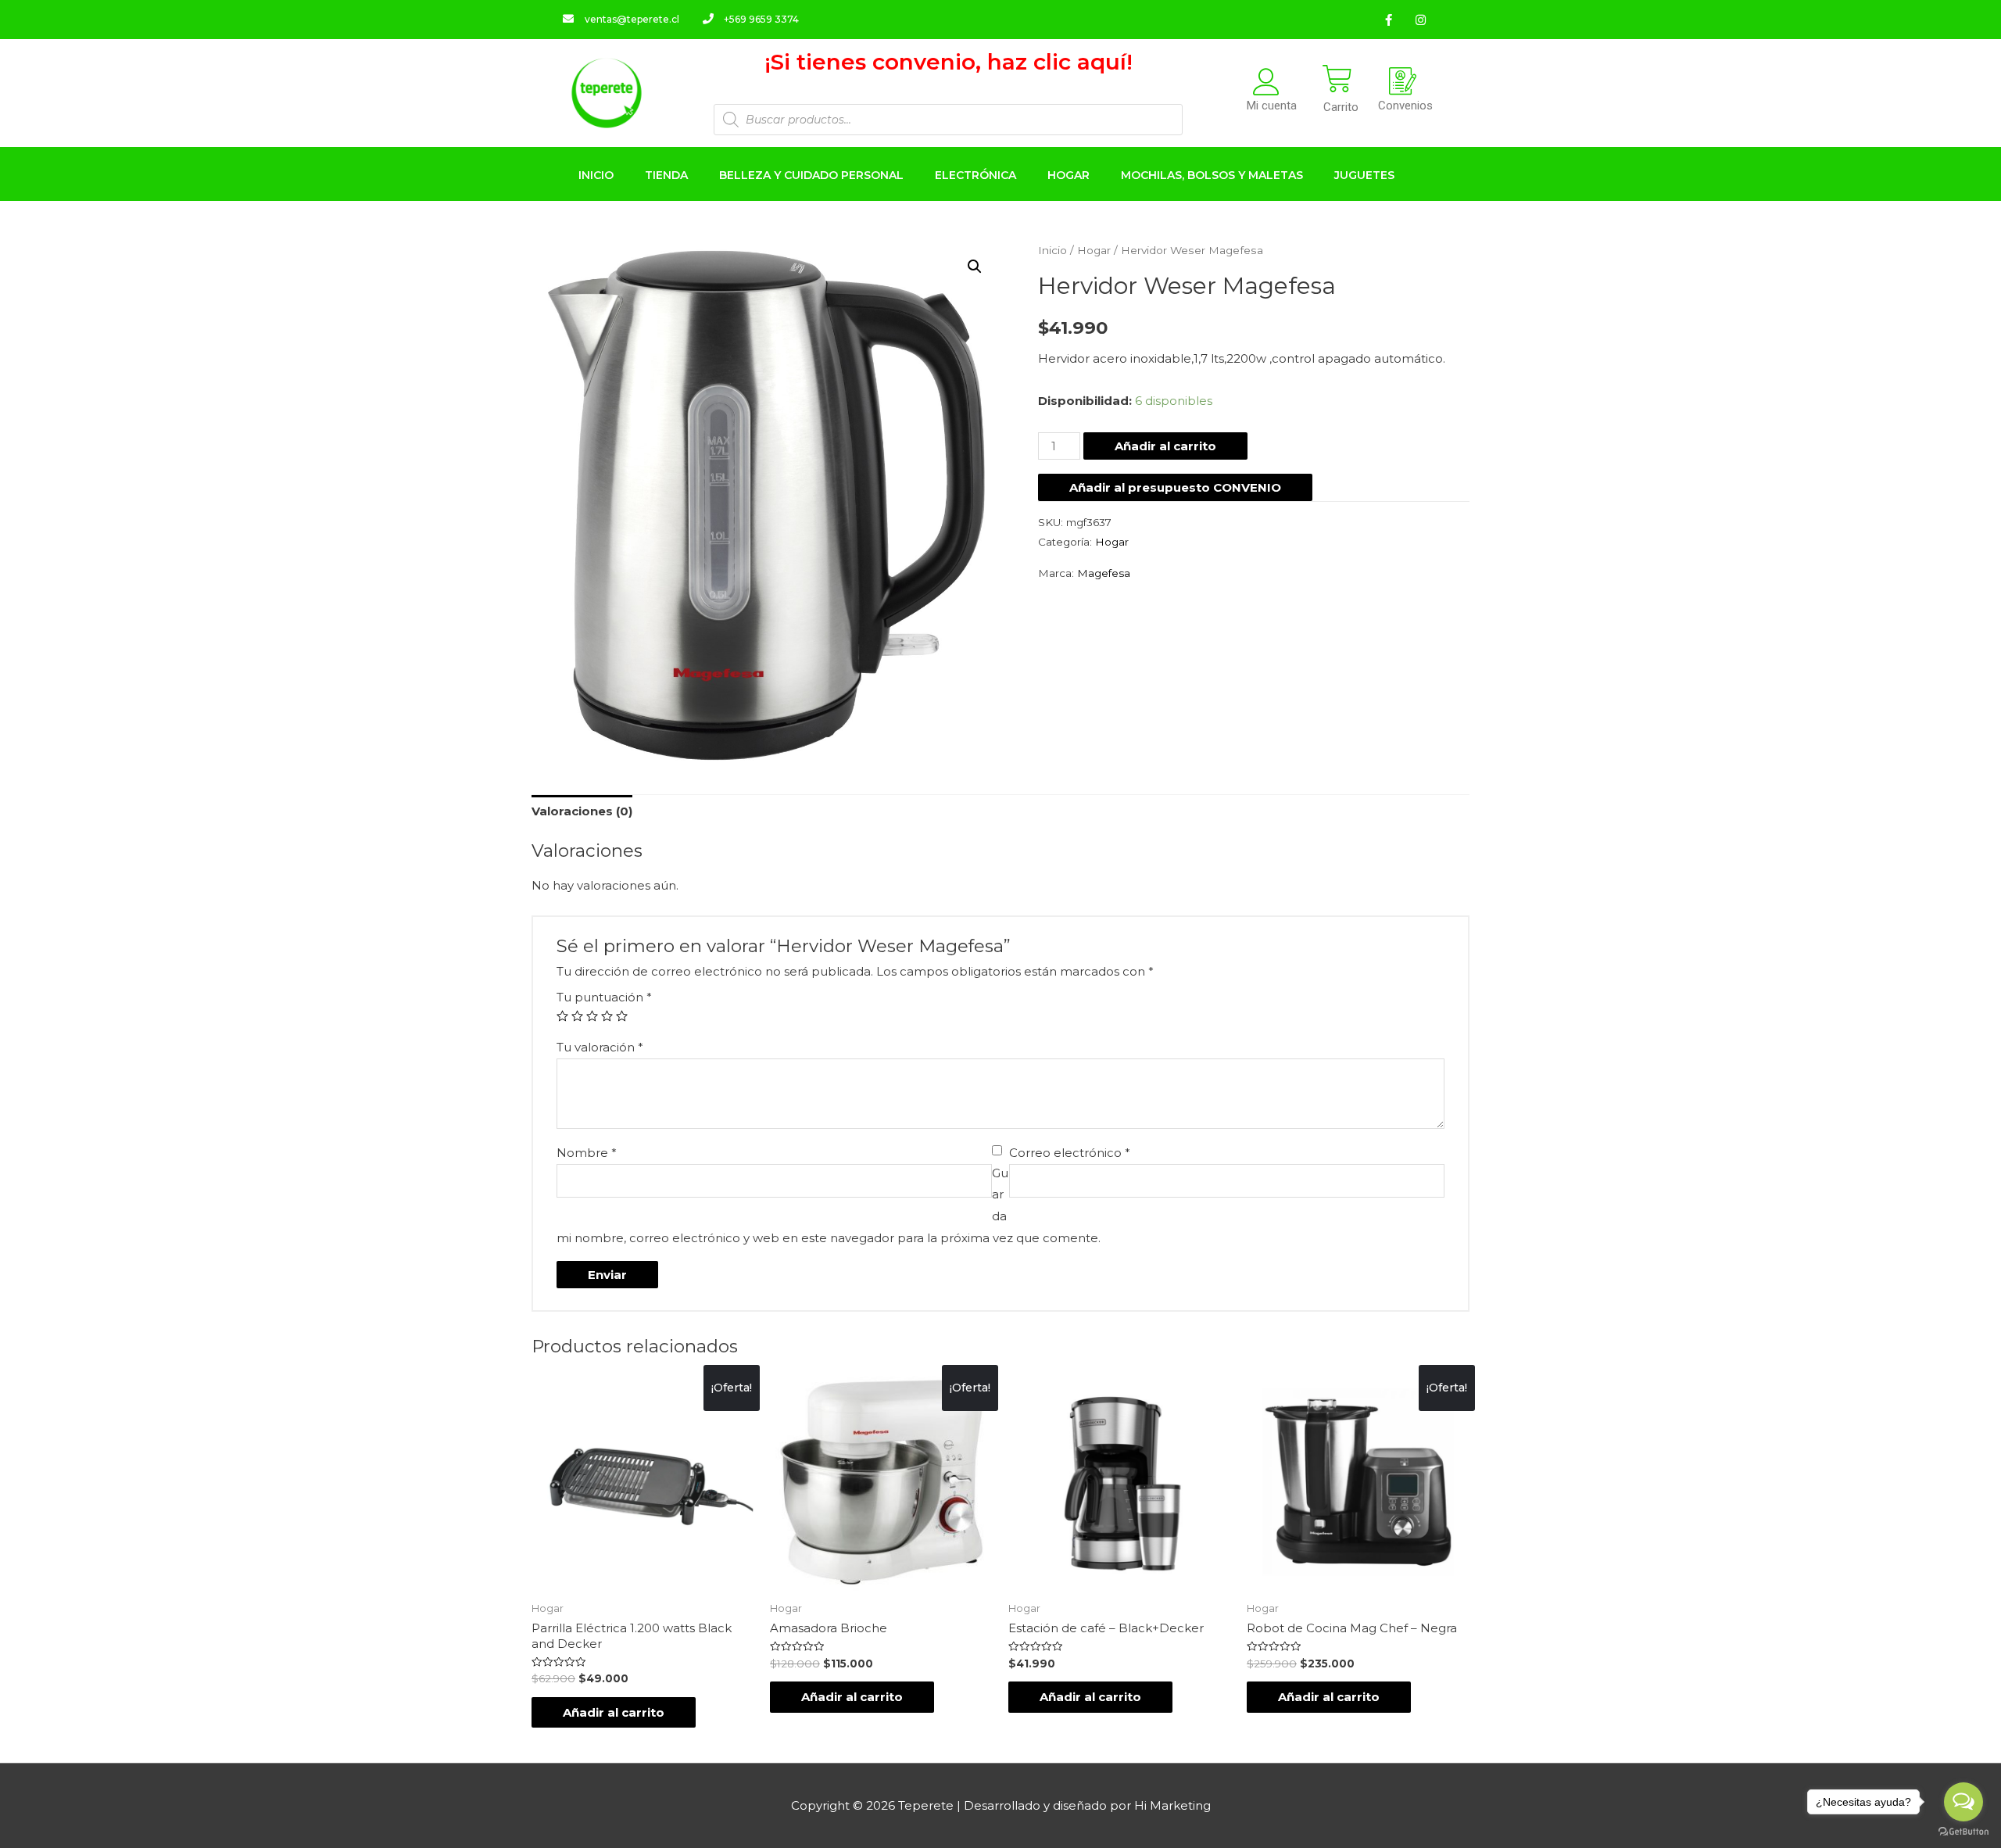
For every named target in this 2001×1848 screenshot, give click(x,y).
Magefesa (1104, 573)
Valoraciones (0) (582, 811)
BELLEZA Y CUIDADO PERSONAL (811, 175)
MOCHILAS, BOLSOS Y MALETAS (1212, 175)
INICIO (596, 175)
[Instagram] (1420, 20)
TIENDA (666, 175)
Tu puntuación (604, 997)
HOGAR (1069, 175)
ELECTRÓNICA (975, 175)
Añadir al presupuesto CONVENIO (1175, 487)
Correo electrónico (1070, 1153)
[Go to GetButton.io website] (1963, 1832)
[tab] (582, 812)
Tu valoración (600, 1047)
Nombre (587, 1153)
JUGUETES (1364, 175)
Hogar (1094, 250)
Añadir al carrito (1165, 446)
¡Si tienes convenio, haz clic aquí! (949, 62)
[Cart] (1337, 79)
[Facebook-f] (1388, 20)
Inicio (1052, 250)
